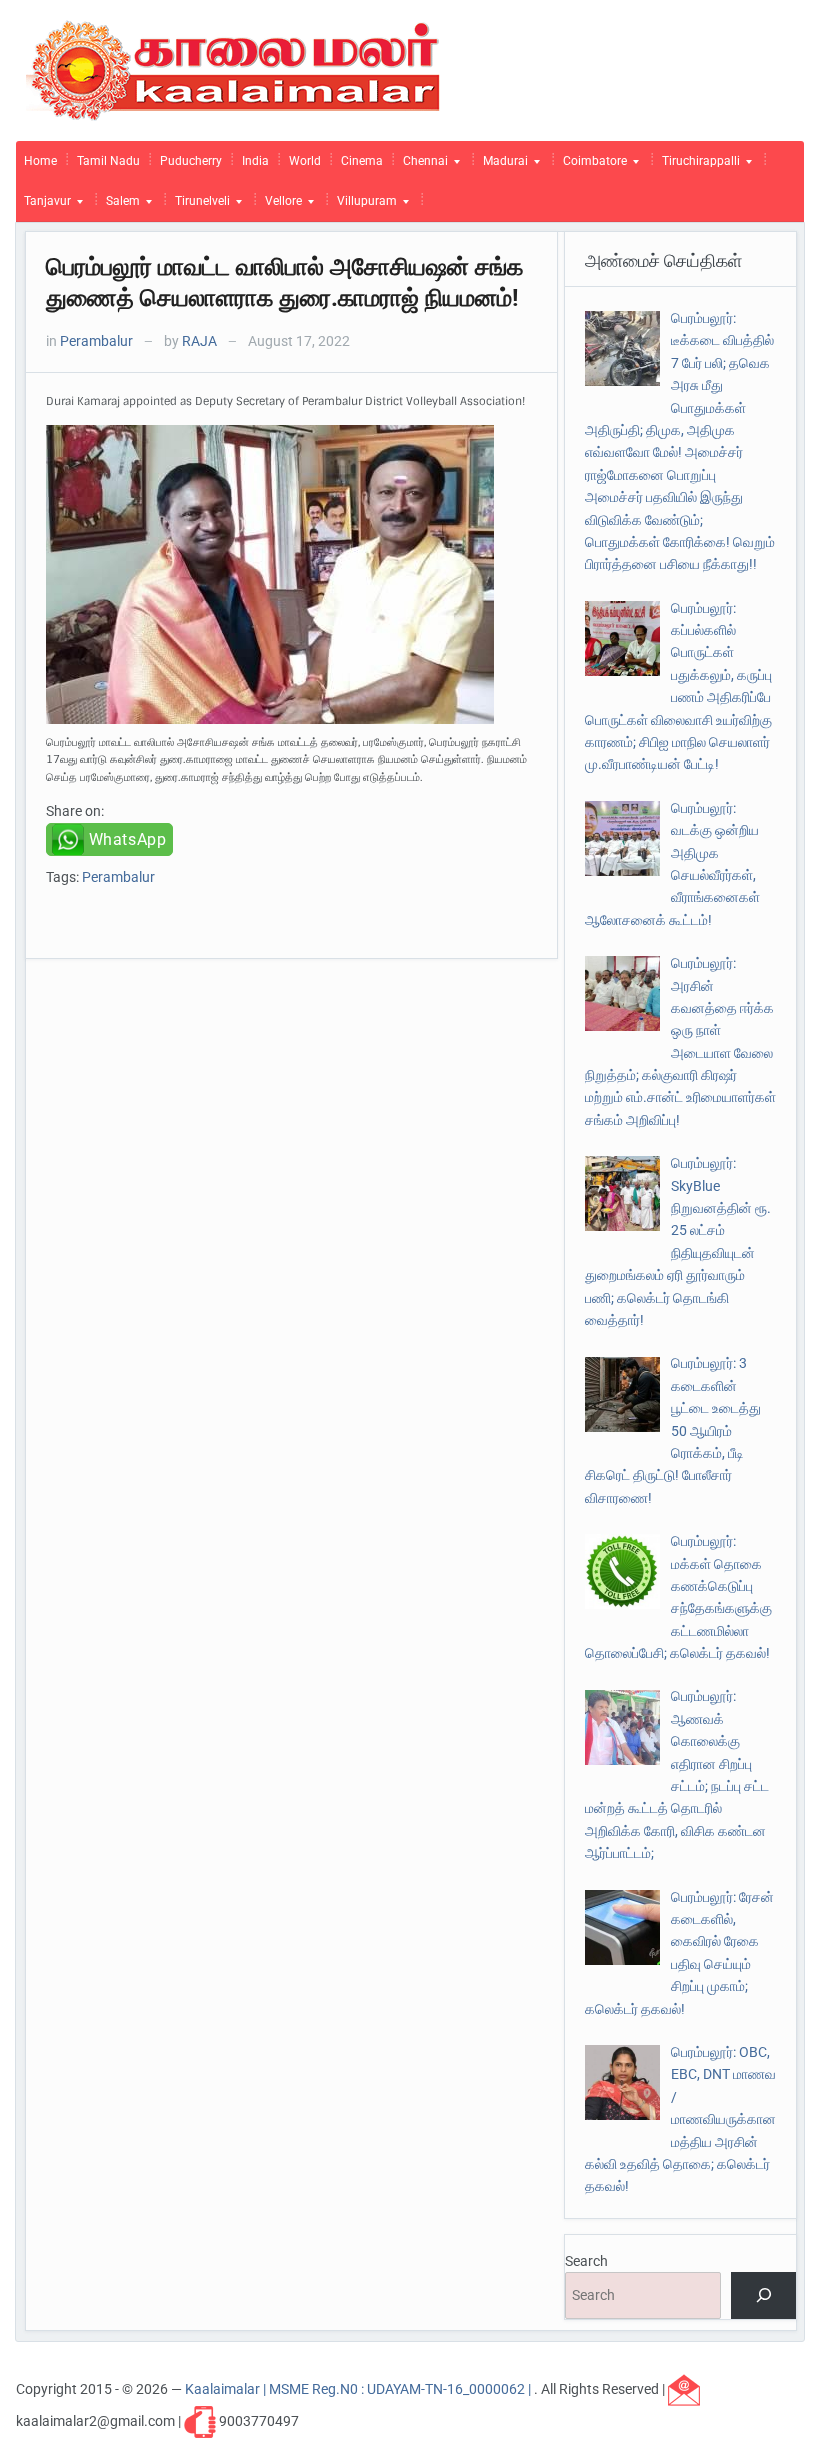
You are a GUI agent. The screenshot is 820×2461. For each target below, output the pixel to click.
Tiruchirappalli (697, 166)
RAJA (199, 341)
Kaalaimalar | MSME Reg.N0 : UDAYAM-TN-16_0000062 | (359, 2389)
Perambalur (96, 341)
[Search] (763, 2295)
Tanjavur (43, 206)
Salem (119, 206)
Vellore (279, 206)
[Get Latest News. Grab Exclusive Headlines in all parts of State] (233, 69)
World (305, 161)
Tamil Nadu (108, 161)
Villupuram (363, 206)
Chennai (421, 166)
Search (586, 2261)
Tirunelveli (198, 206)
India (255, 161)
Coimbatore (591, 166)
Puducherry (191, 161)
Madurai (501, 166)
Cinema (362, 161)
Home (40, 161)
